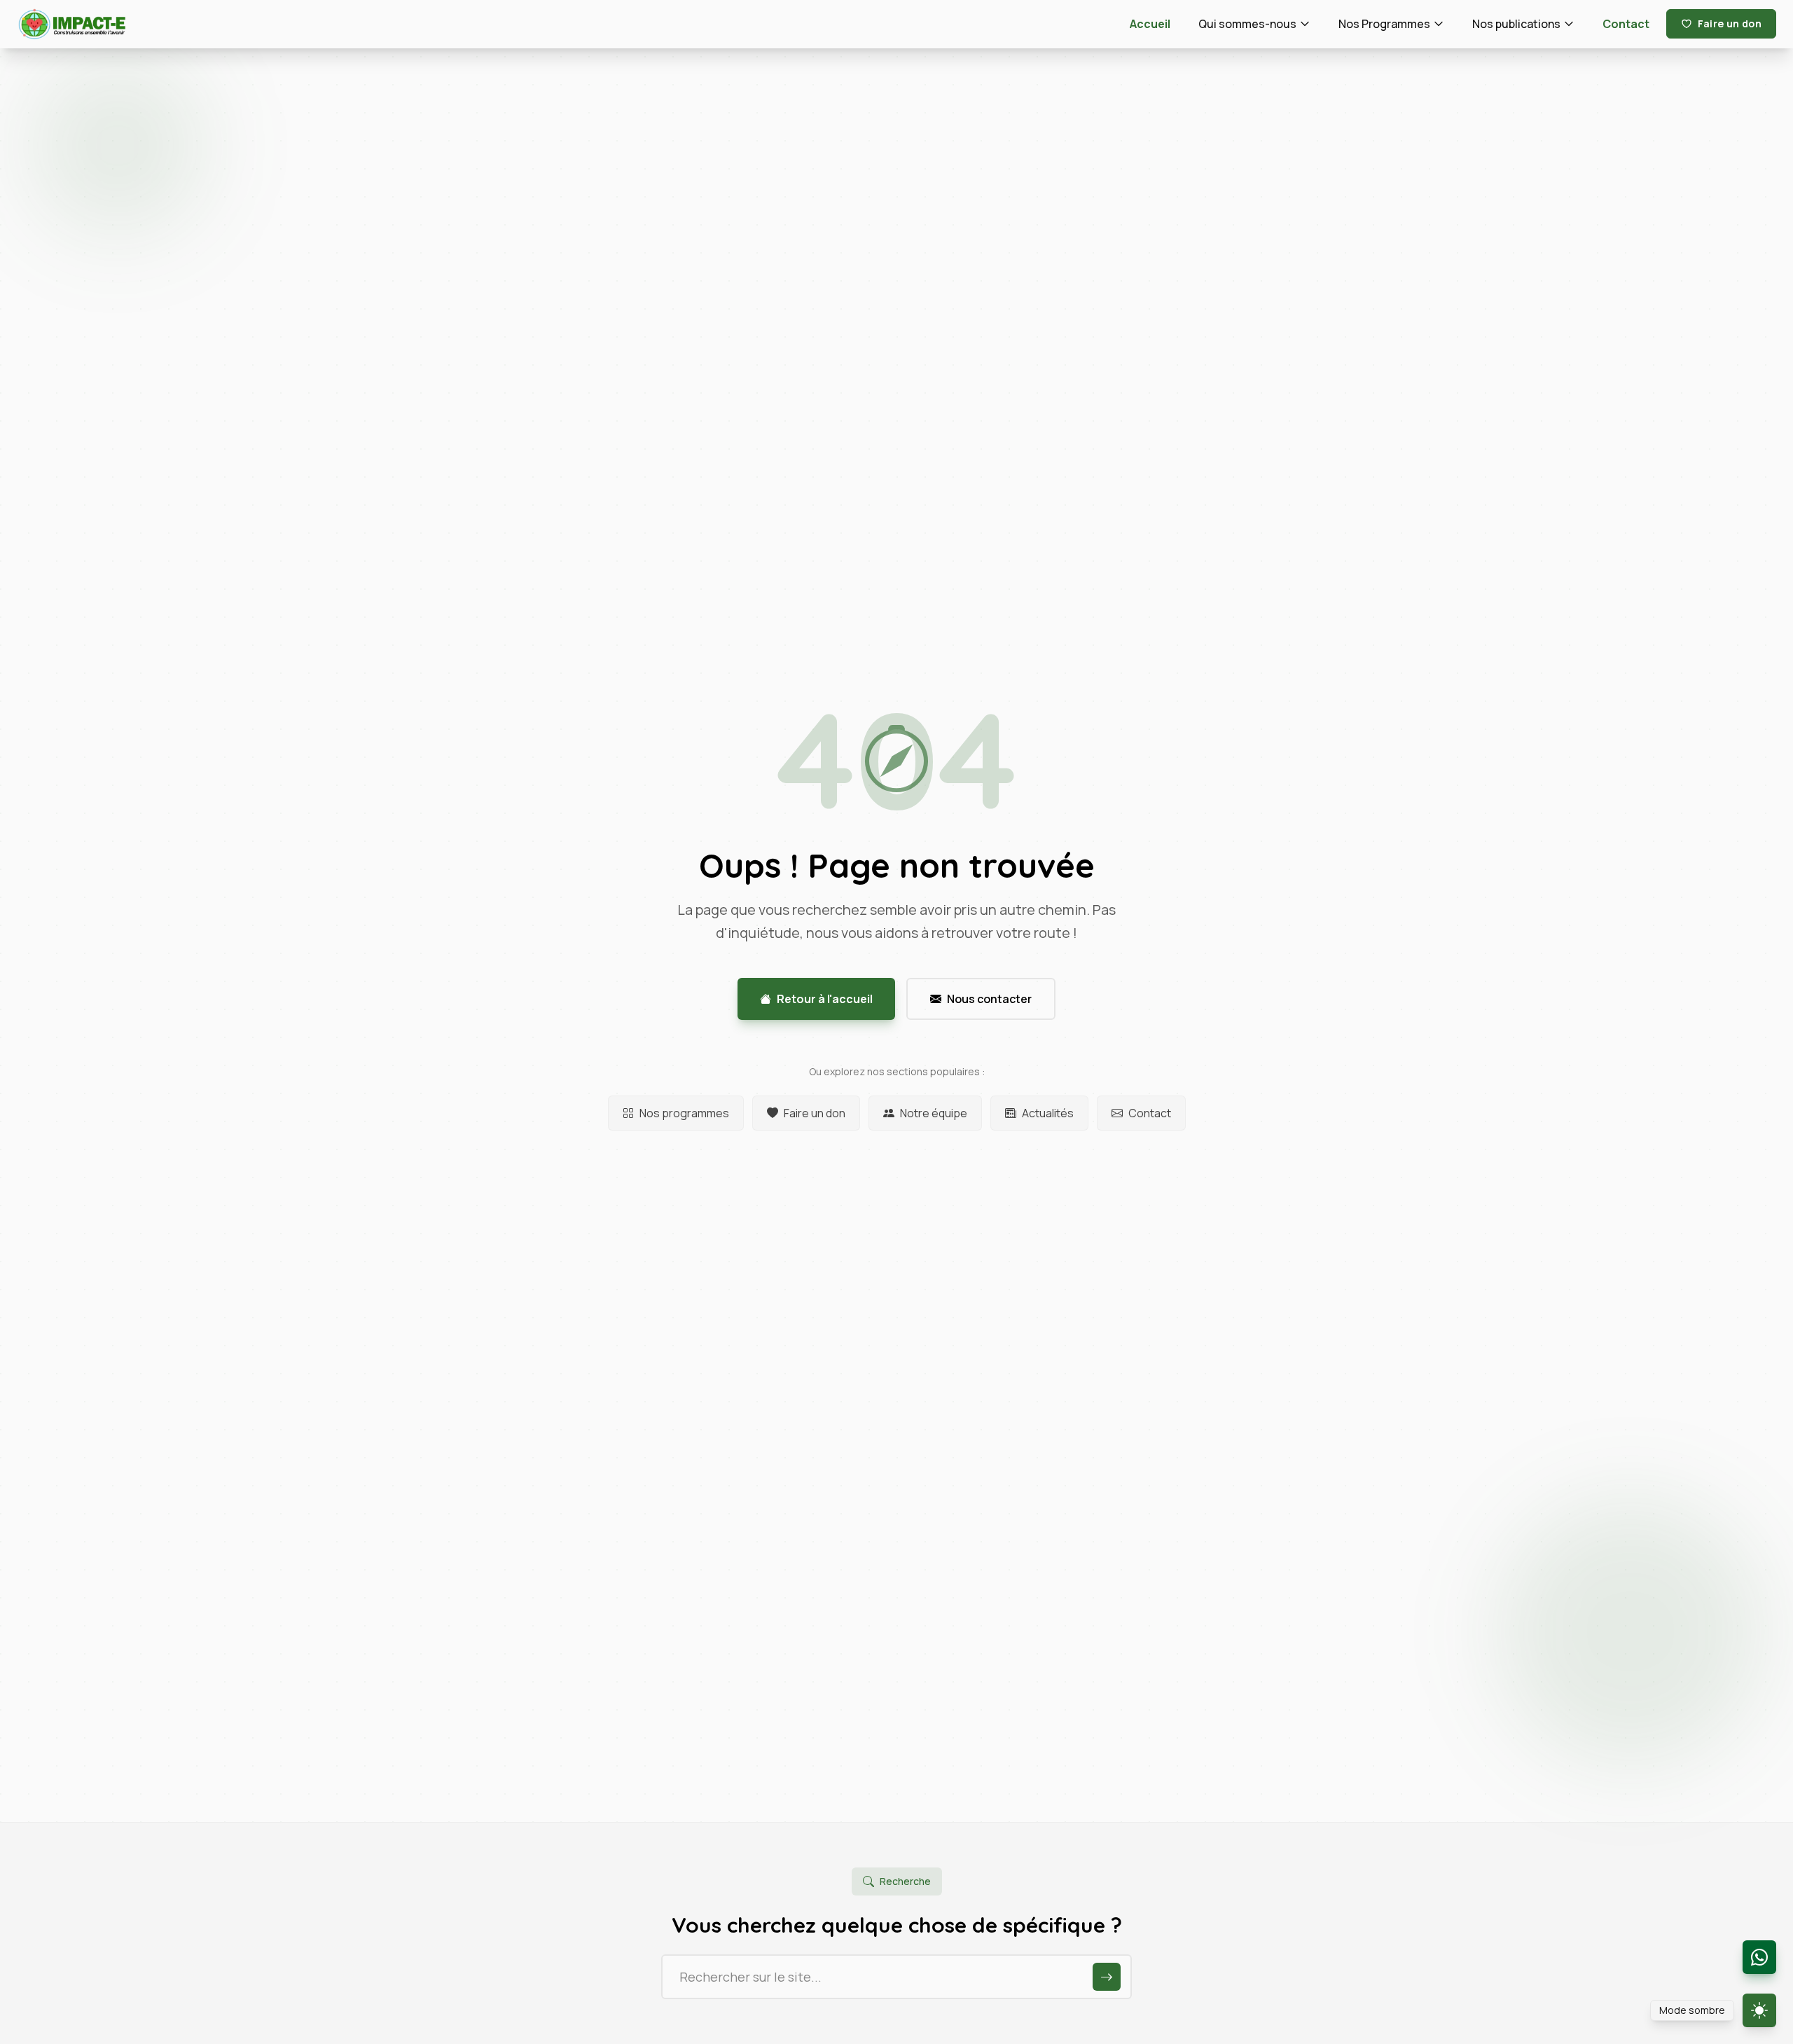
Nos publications (1516, 24)
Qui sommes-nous (1247, 24)
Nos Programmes (1384, 24)
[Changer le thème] (1759, 2010)
